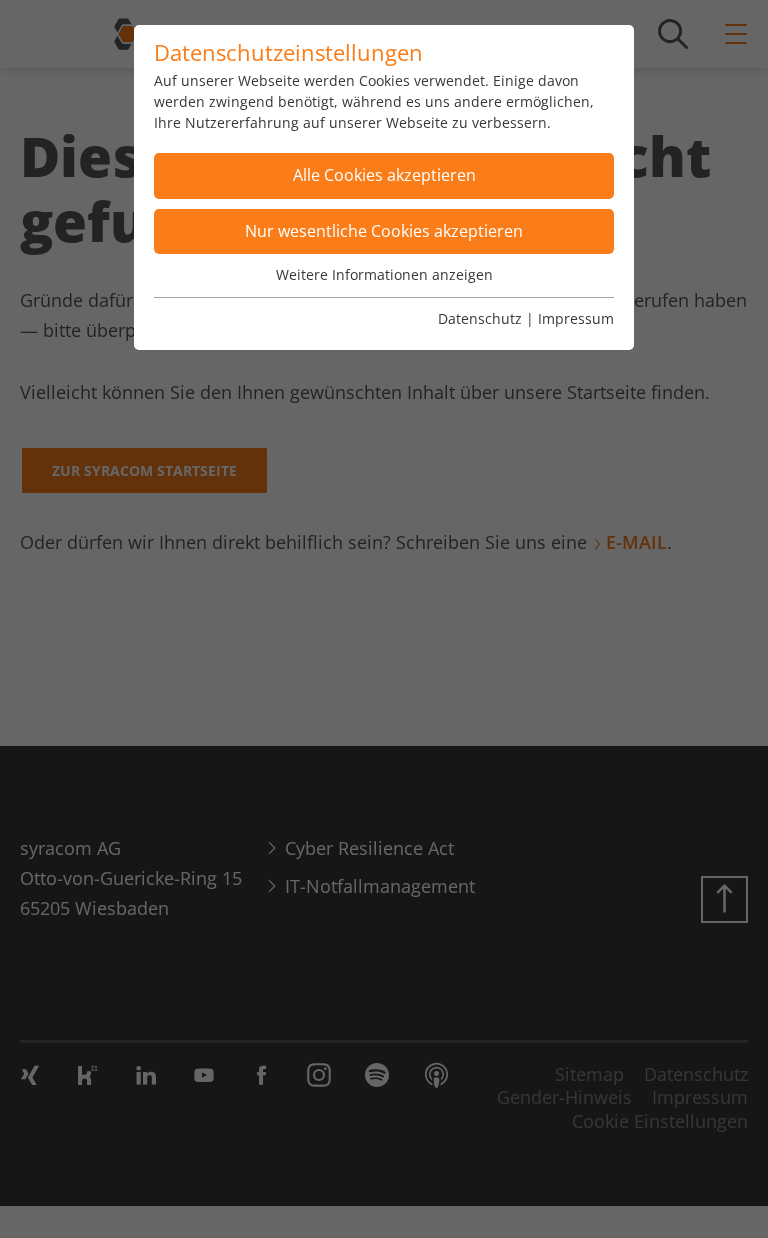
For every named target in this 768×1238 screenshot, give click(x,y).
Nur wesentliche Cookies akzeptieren (384, 231)
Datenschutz (480, 318)
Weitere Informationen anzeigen (384, 274)
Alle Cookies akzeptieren (384, 175)
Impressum (576, 318)
